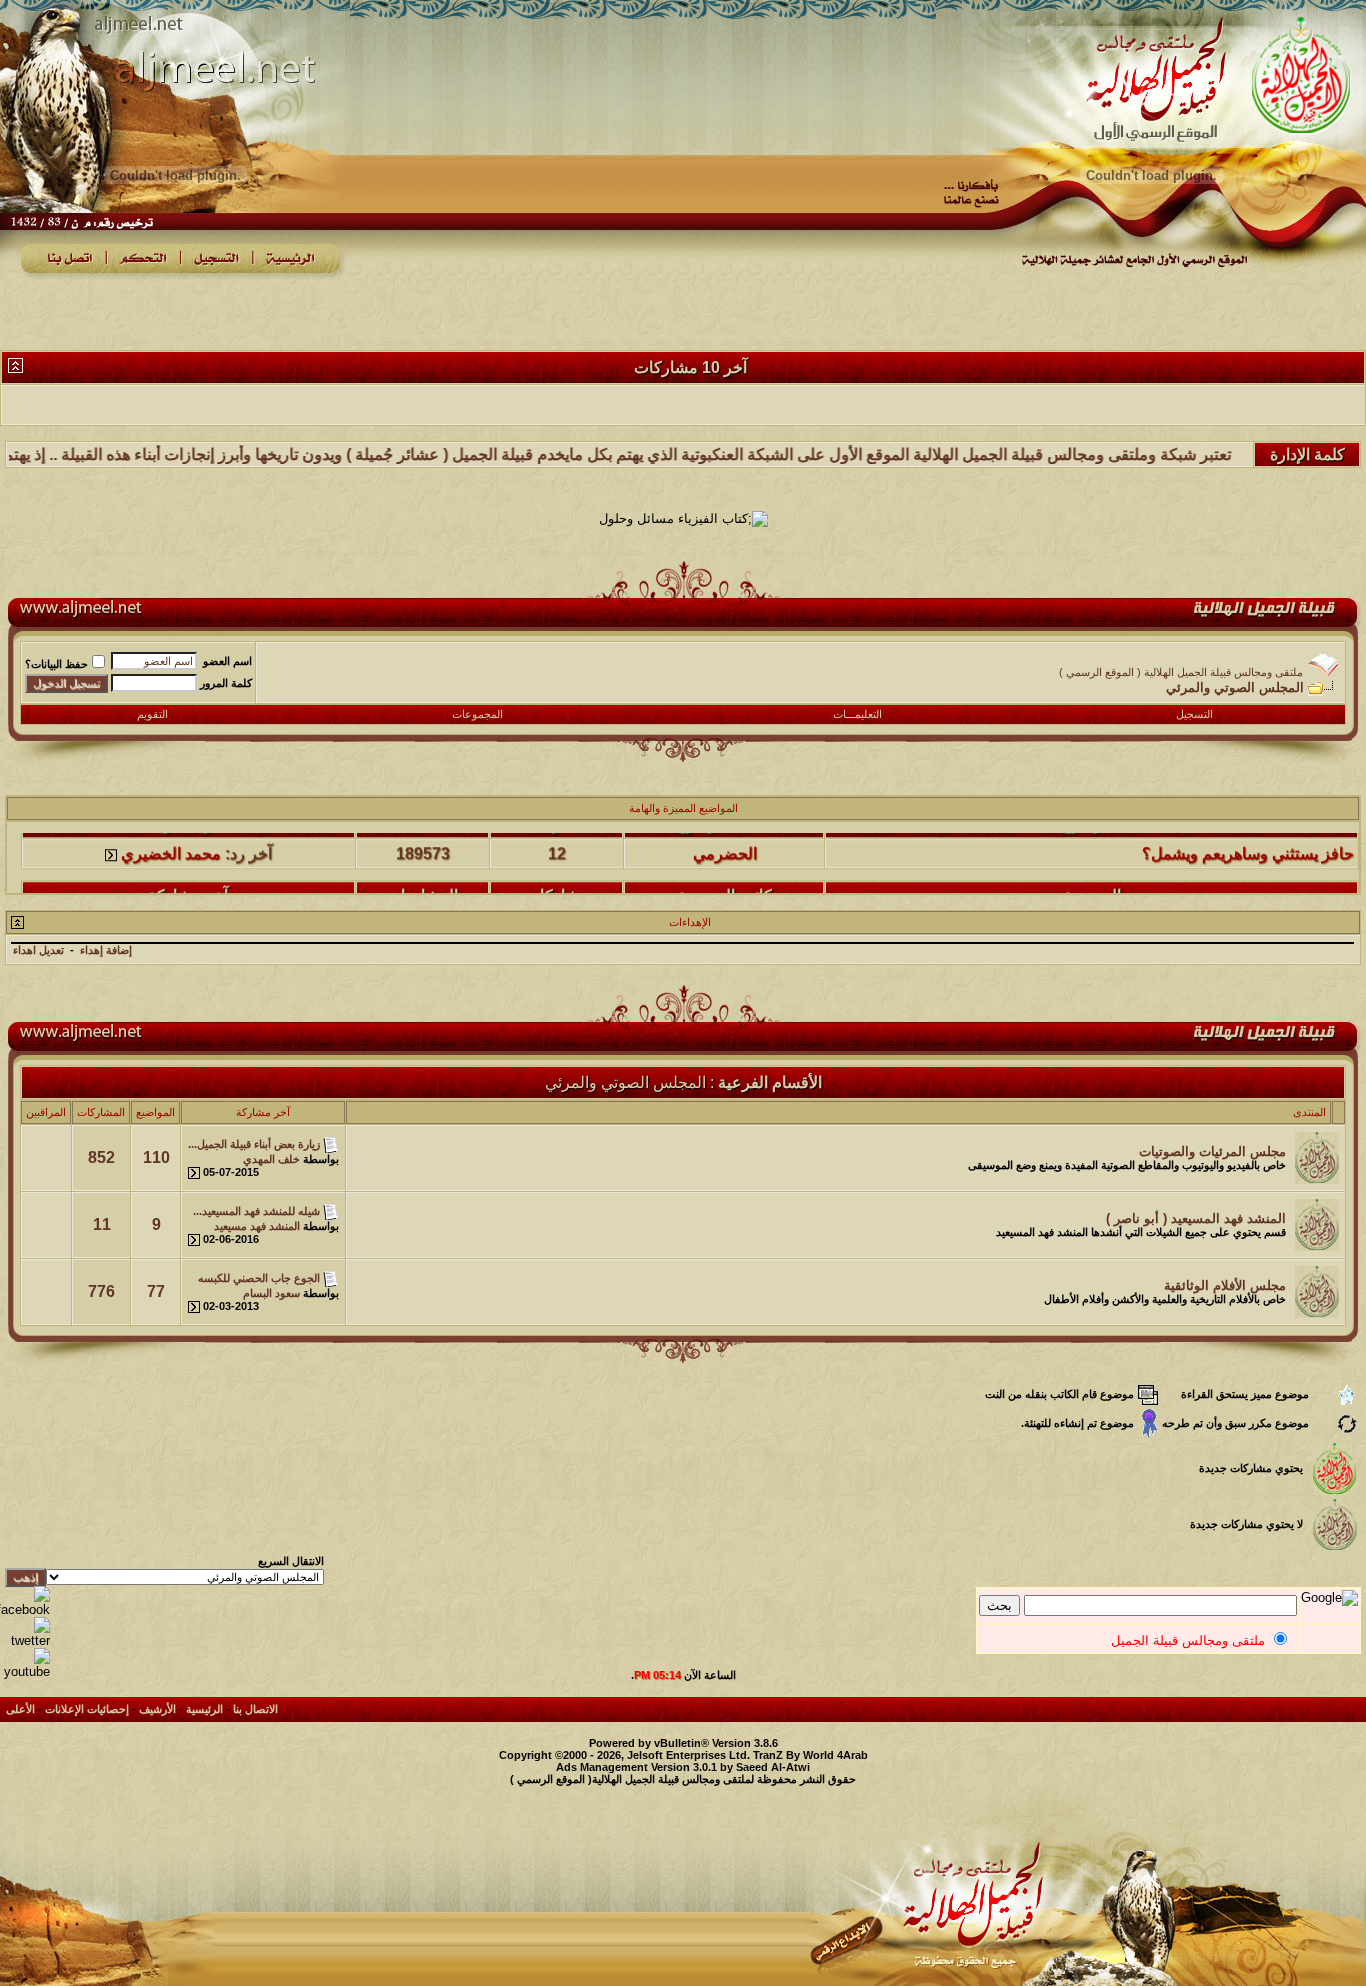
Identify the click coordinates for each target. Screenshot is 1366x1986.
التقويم (152, 714)
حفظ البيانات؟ (56, 664)
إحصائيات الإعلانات (87, 1709)
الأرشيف (157, 1709)
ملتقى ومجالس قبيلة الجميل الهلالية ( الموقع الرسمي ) (1181, 672)
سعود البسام (271, 1293)
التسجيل (1194, 714)
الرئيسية (204, 1709)
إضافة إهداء (106, 950)
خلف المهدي (271, 1159)
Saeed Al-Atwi (773, 1767)
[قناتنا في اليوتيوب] (25, 1671)
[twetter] (25, 1640)
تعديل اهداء (38, 950)
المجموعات (477, 714)
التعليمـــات (857, 714)
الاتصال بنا (255, 1709)
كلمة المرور (226, 683)
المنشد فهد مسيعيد (257, 1226)
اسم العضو (227, 661)
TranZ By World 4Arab (810, 1755)
